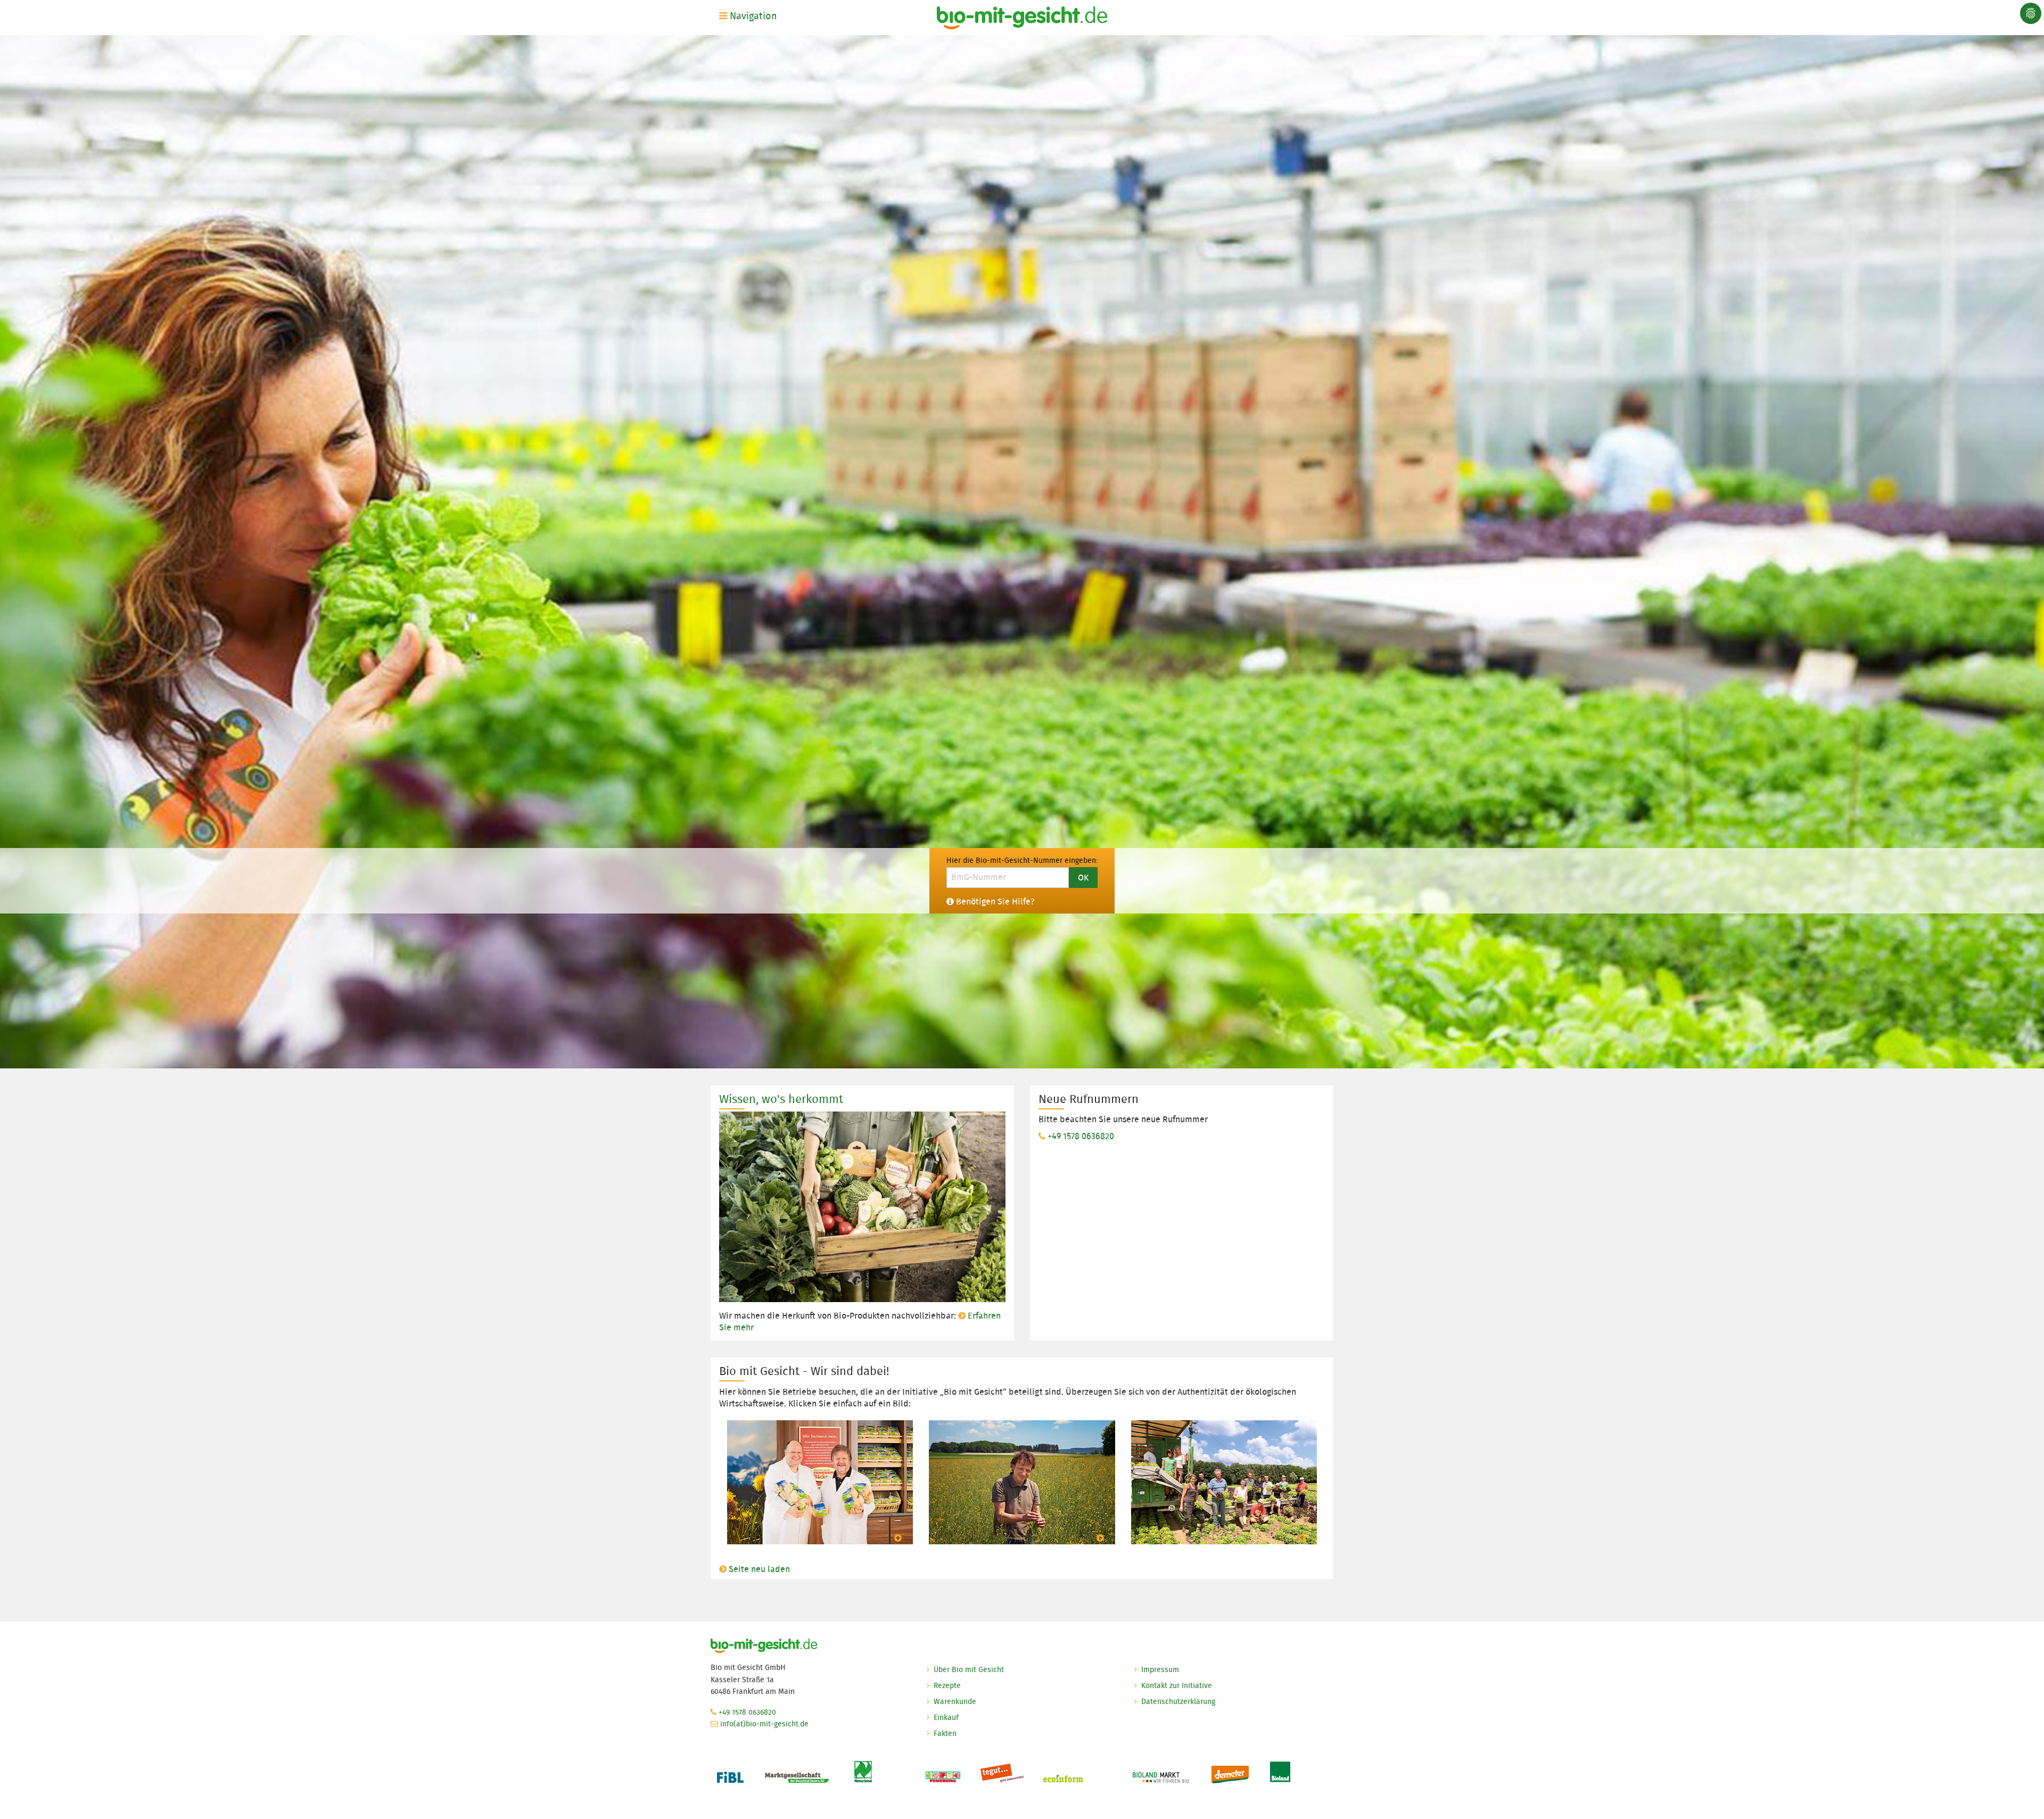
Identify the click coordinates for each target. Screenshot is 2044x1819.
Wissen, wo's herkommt (781, 1099)
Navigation (752, 16)
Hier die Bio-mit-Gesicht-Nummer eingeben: (1022, 860)
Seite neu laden (759, 1569)
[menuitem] (750, 16)
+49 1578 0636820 (1081, 1136)
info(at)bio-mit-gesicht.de (764, 1724)
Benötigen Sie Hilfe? (995, 902)
